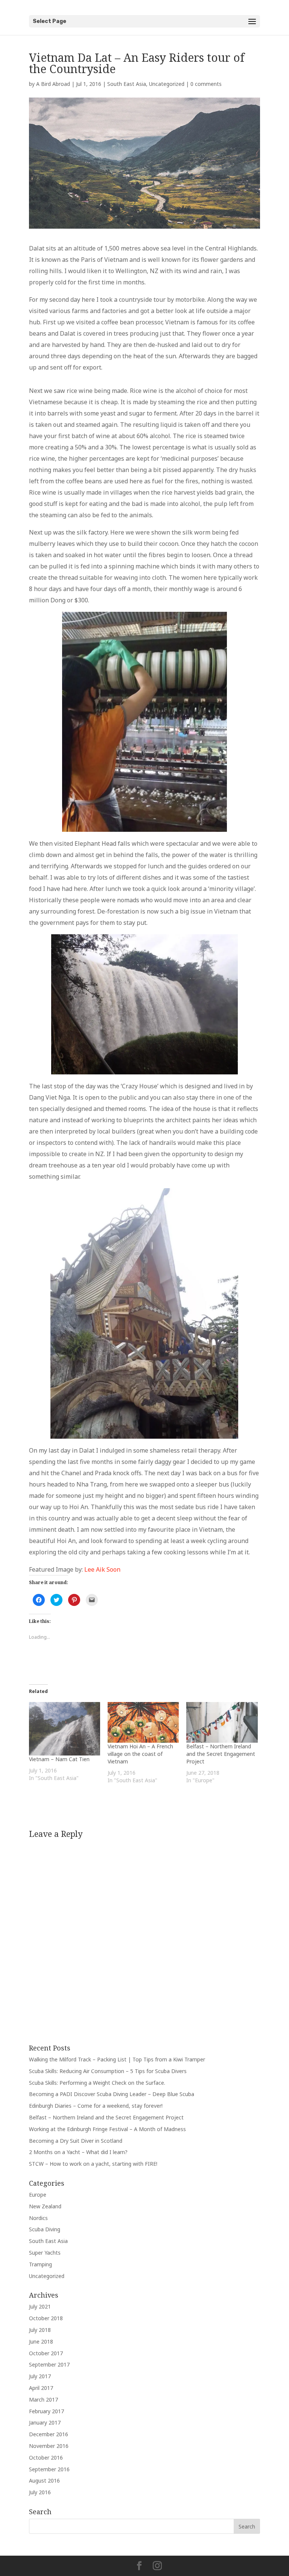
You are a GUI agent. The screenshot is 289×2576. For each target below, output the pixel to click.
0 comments (206, 84)
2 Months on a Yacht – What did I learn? (78, 2152)
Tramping (40, 2264)
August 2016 (44, 2481)
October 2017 (46, 2353)
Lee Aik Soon (102, 1569)
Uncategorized (167, 84)
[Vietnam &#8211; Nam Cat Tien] (65, 1729)
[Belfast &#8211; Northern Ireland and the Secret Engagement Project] (222, 1722)
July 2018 (40, 2330)
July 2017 (40, 2376)
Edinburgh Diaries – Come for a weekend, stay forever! (96, 2106)
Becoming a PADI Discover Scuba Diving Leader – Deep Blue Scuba (112, 2094)
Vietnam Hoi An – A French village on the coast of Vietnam (140, 1754)
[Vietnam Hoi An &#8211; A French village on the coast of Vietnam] (143, 1722)
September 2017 (49, 2364)
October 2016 (46, 2458)
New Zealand (45, 2206)
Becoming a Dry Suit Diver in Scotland (76, 2141)
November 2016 (49, 2446)
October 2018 (46, 2318)
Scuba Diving (45, 2229)
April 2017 (41, 2388)
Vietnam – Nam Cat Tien (59, 1759)
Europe (38, 2195)
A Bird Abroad (53, 84)
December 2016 (49, 2434)
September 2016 (49, 2469)
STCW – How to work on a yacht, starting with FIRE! (93, 2164)
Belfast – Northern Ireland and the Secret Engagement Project (221, 1754)
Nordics (38, 2218)
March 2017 (43, 2400)
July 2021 (40, 2306)
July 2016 (40, 2492)
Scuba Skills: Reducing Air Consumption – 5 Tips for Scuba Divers (108, 2071)
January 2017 (45, 2422)
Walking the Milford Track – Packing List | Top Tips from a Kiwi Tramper (117, 2059)
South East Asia (127, 84)
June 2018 (41, 2341)
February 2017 (46, 2411)
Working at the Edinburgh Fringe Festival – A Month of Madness (107, 2129)
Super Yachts (45, 2253)
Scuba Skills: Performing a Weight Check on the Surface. (97, 2083)
